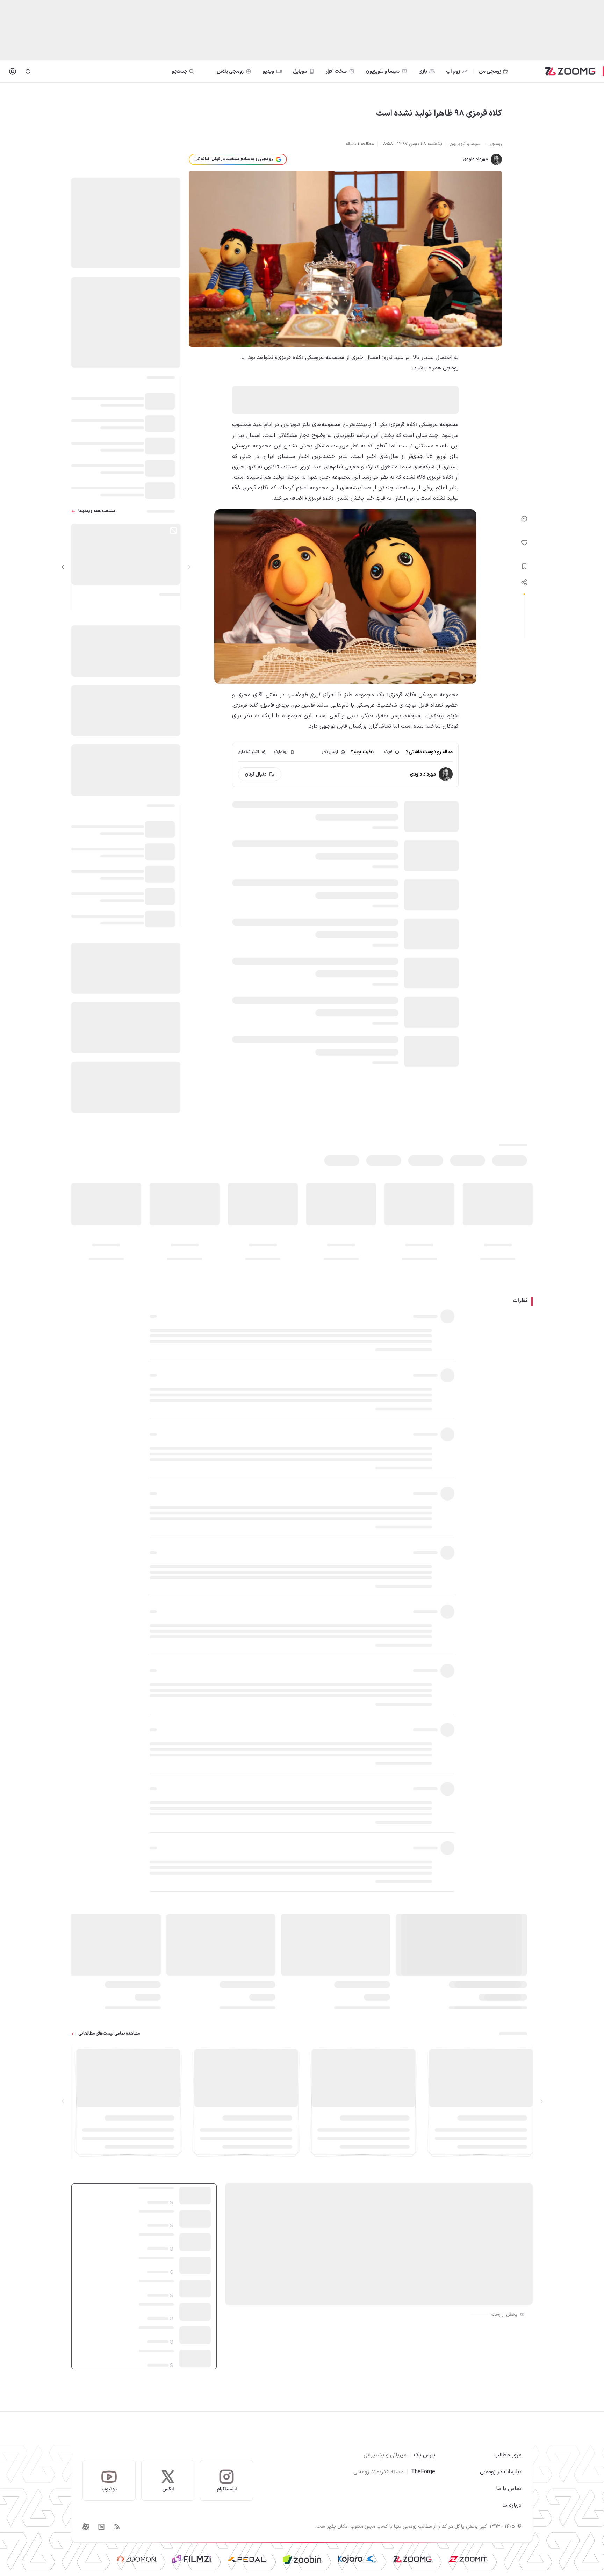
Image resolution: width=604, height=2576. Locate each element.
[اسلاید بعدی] (63, 567)
